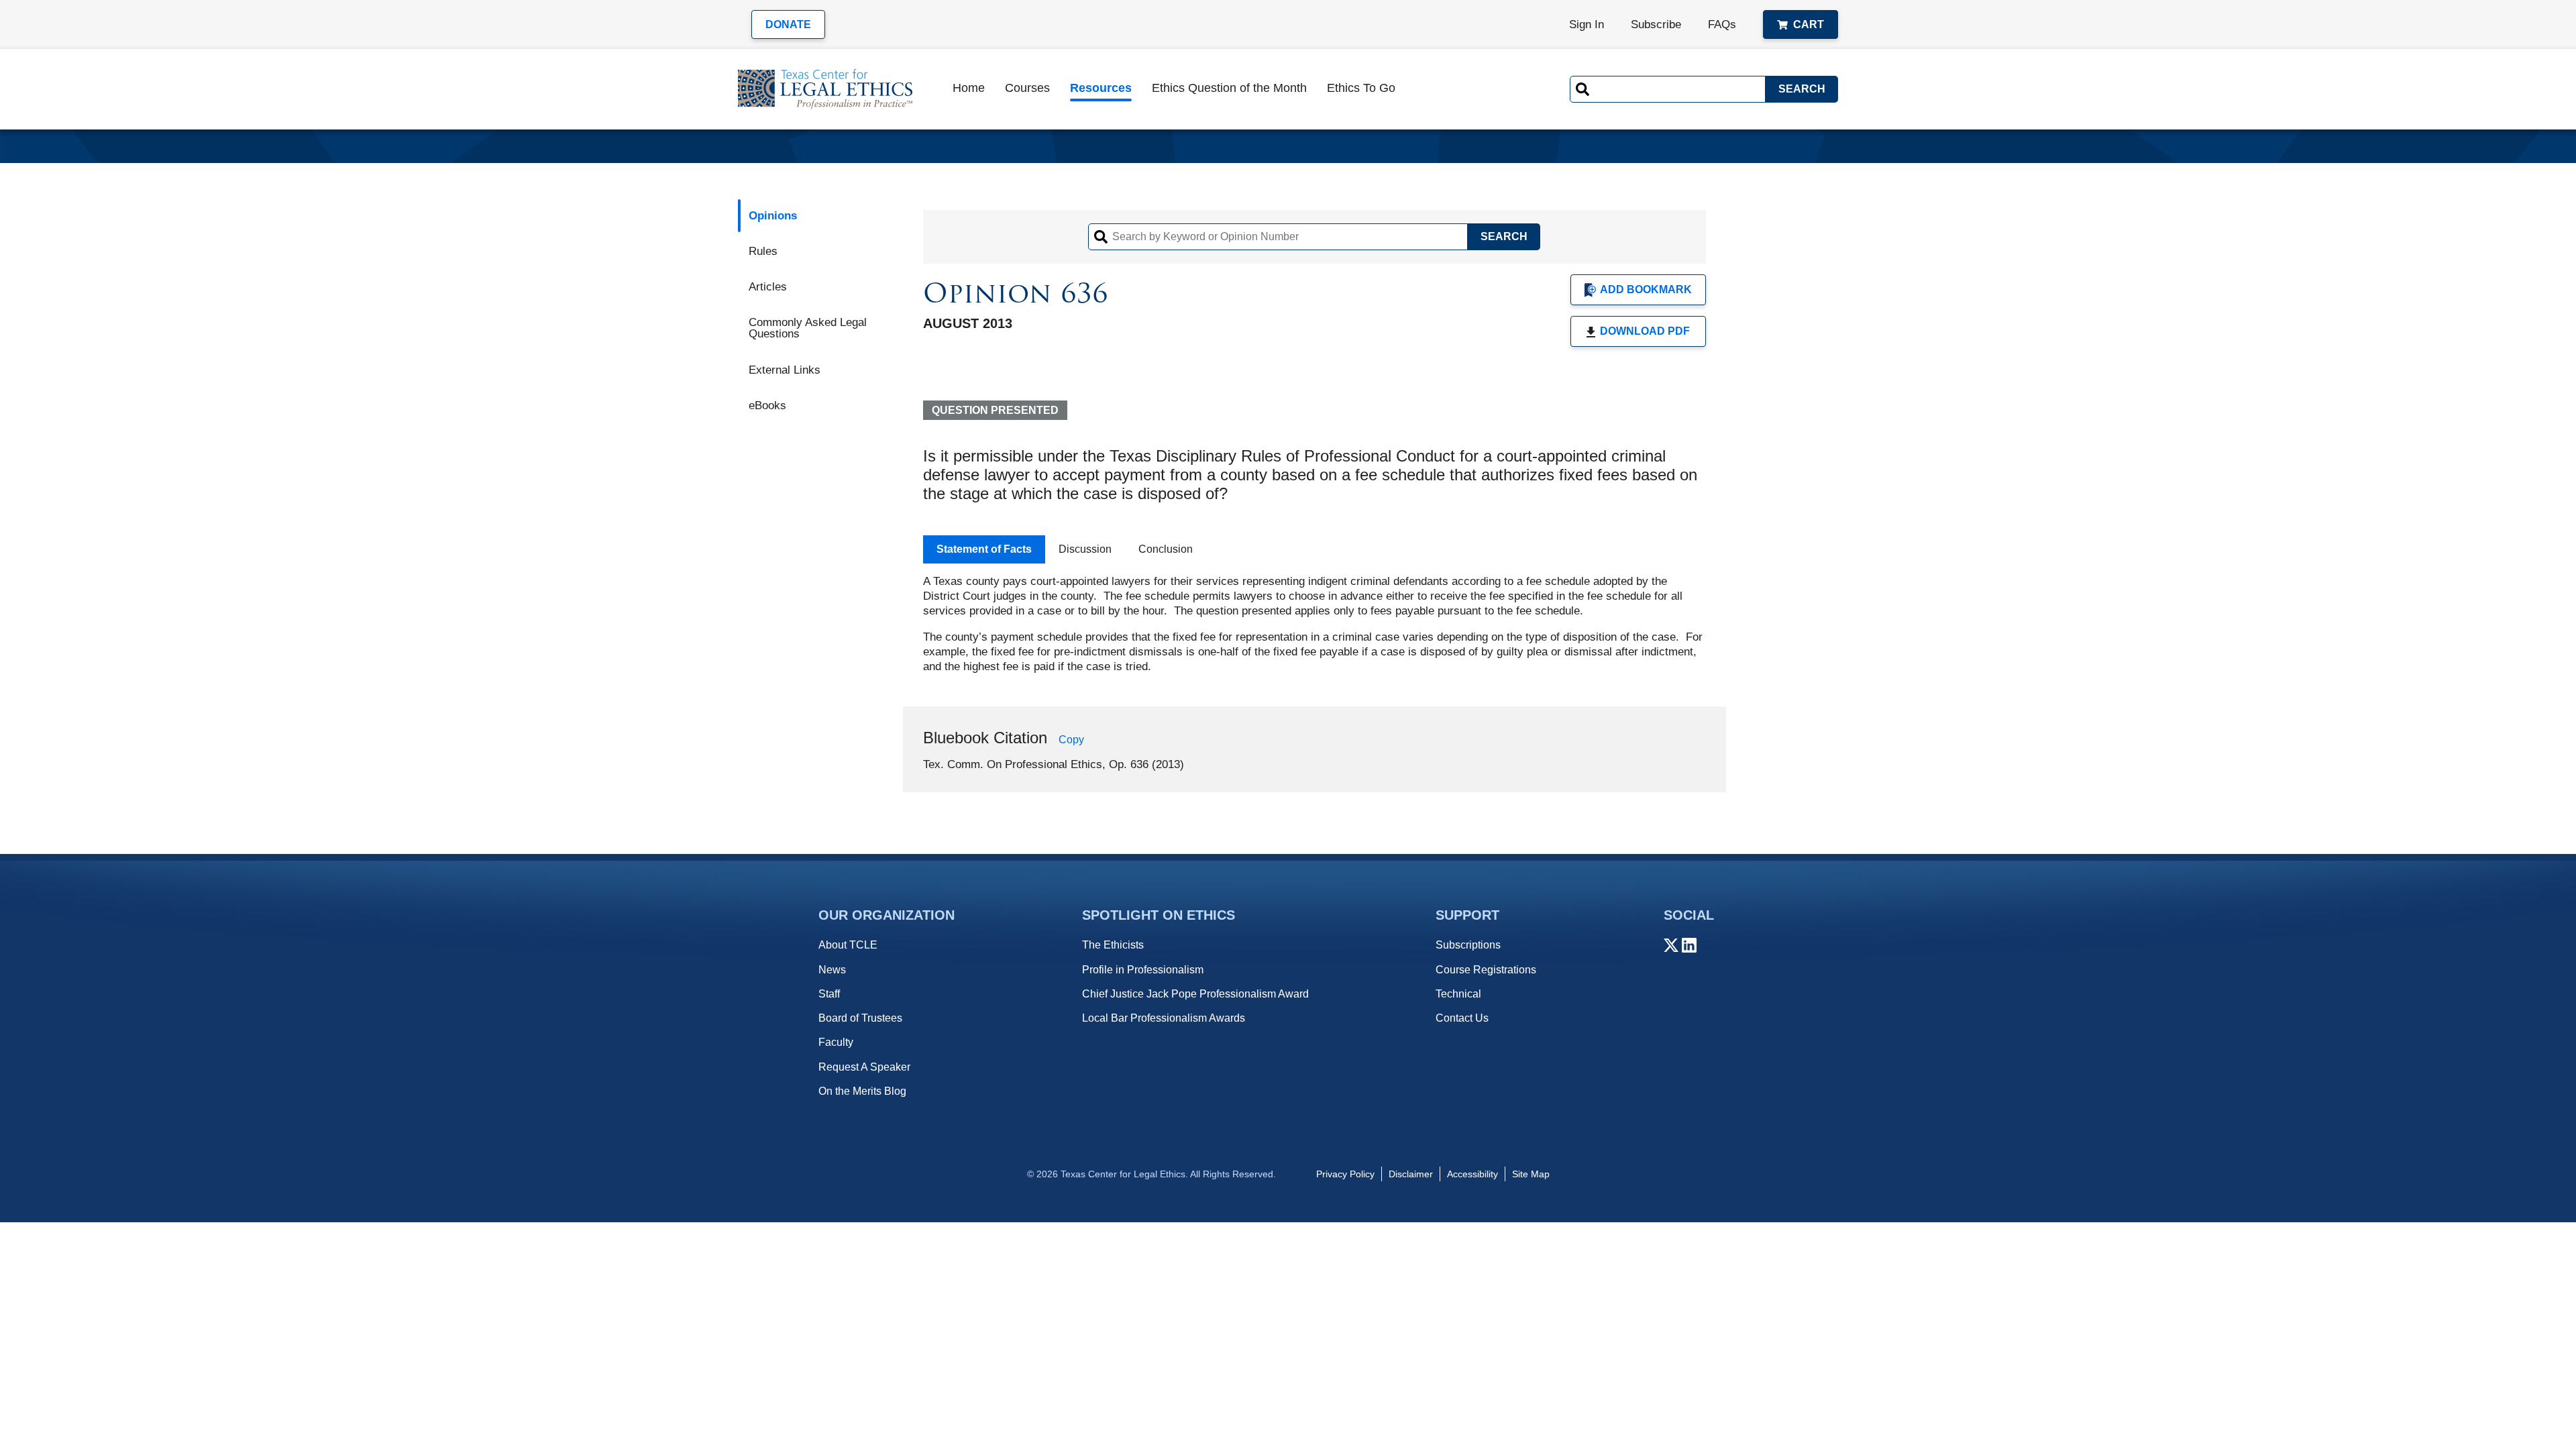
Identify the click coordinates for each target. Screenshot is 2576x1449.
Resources (1101, 88)
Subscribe (1656, 24)
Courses (1027, 88)
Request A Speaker (864, 1067)
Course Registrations (1486, 970)
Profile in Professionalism (1143, 970)
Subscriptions (1468, 945)
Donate (788, 24)
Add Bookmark (1646, 289)
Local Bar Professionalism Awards (1164, 1018)
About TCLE (848, 945)
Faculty (836, 1042)
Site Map (1531, 1174)
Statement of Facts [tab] (984, 549)
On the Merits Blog (862, 1091)
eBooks (767, 406)
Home (969, 88)
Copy (1071, 740)
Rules (763, 251)
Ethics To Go (1361, 88)
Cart (1809, 24)
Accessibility (1472, 1174)
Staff (829, 994)
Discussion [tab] (1085, 549)
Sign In (1587, 24)
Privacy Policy (1345, 1174)
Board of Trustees (860, 1018)
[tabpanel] (1314, 624)
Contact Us (1462, 1018)
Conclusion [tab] (1166, 549)
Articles (768, 287)
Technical (1458, 994)
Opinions (773, 216)
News (832, 970)
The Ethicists (1113, 945)
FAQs (1722, 24)
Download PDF (1645, 331)
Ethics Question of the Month (1229, 88)
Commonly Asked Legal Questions (808, 328)
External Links (785, 370)
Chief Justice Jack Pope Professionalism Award (1195, 994)
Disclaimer (1411, 1174)
